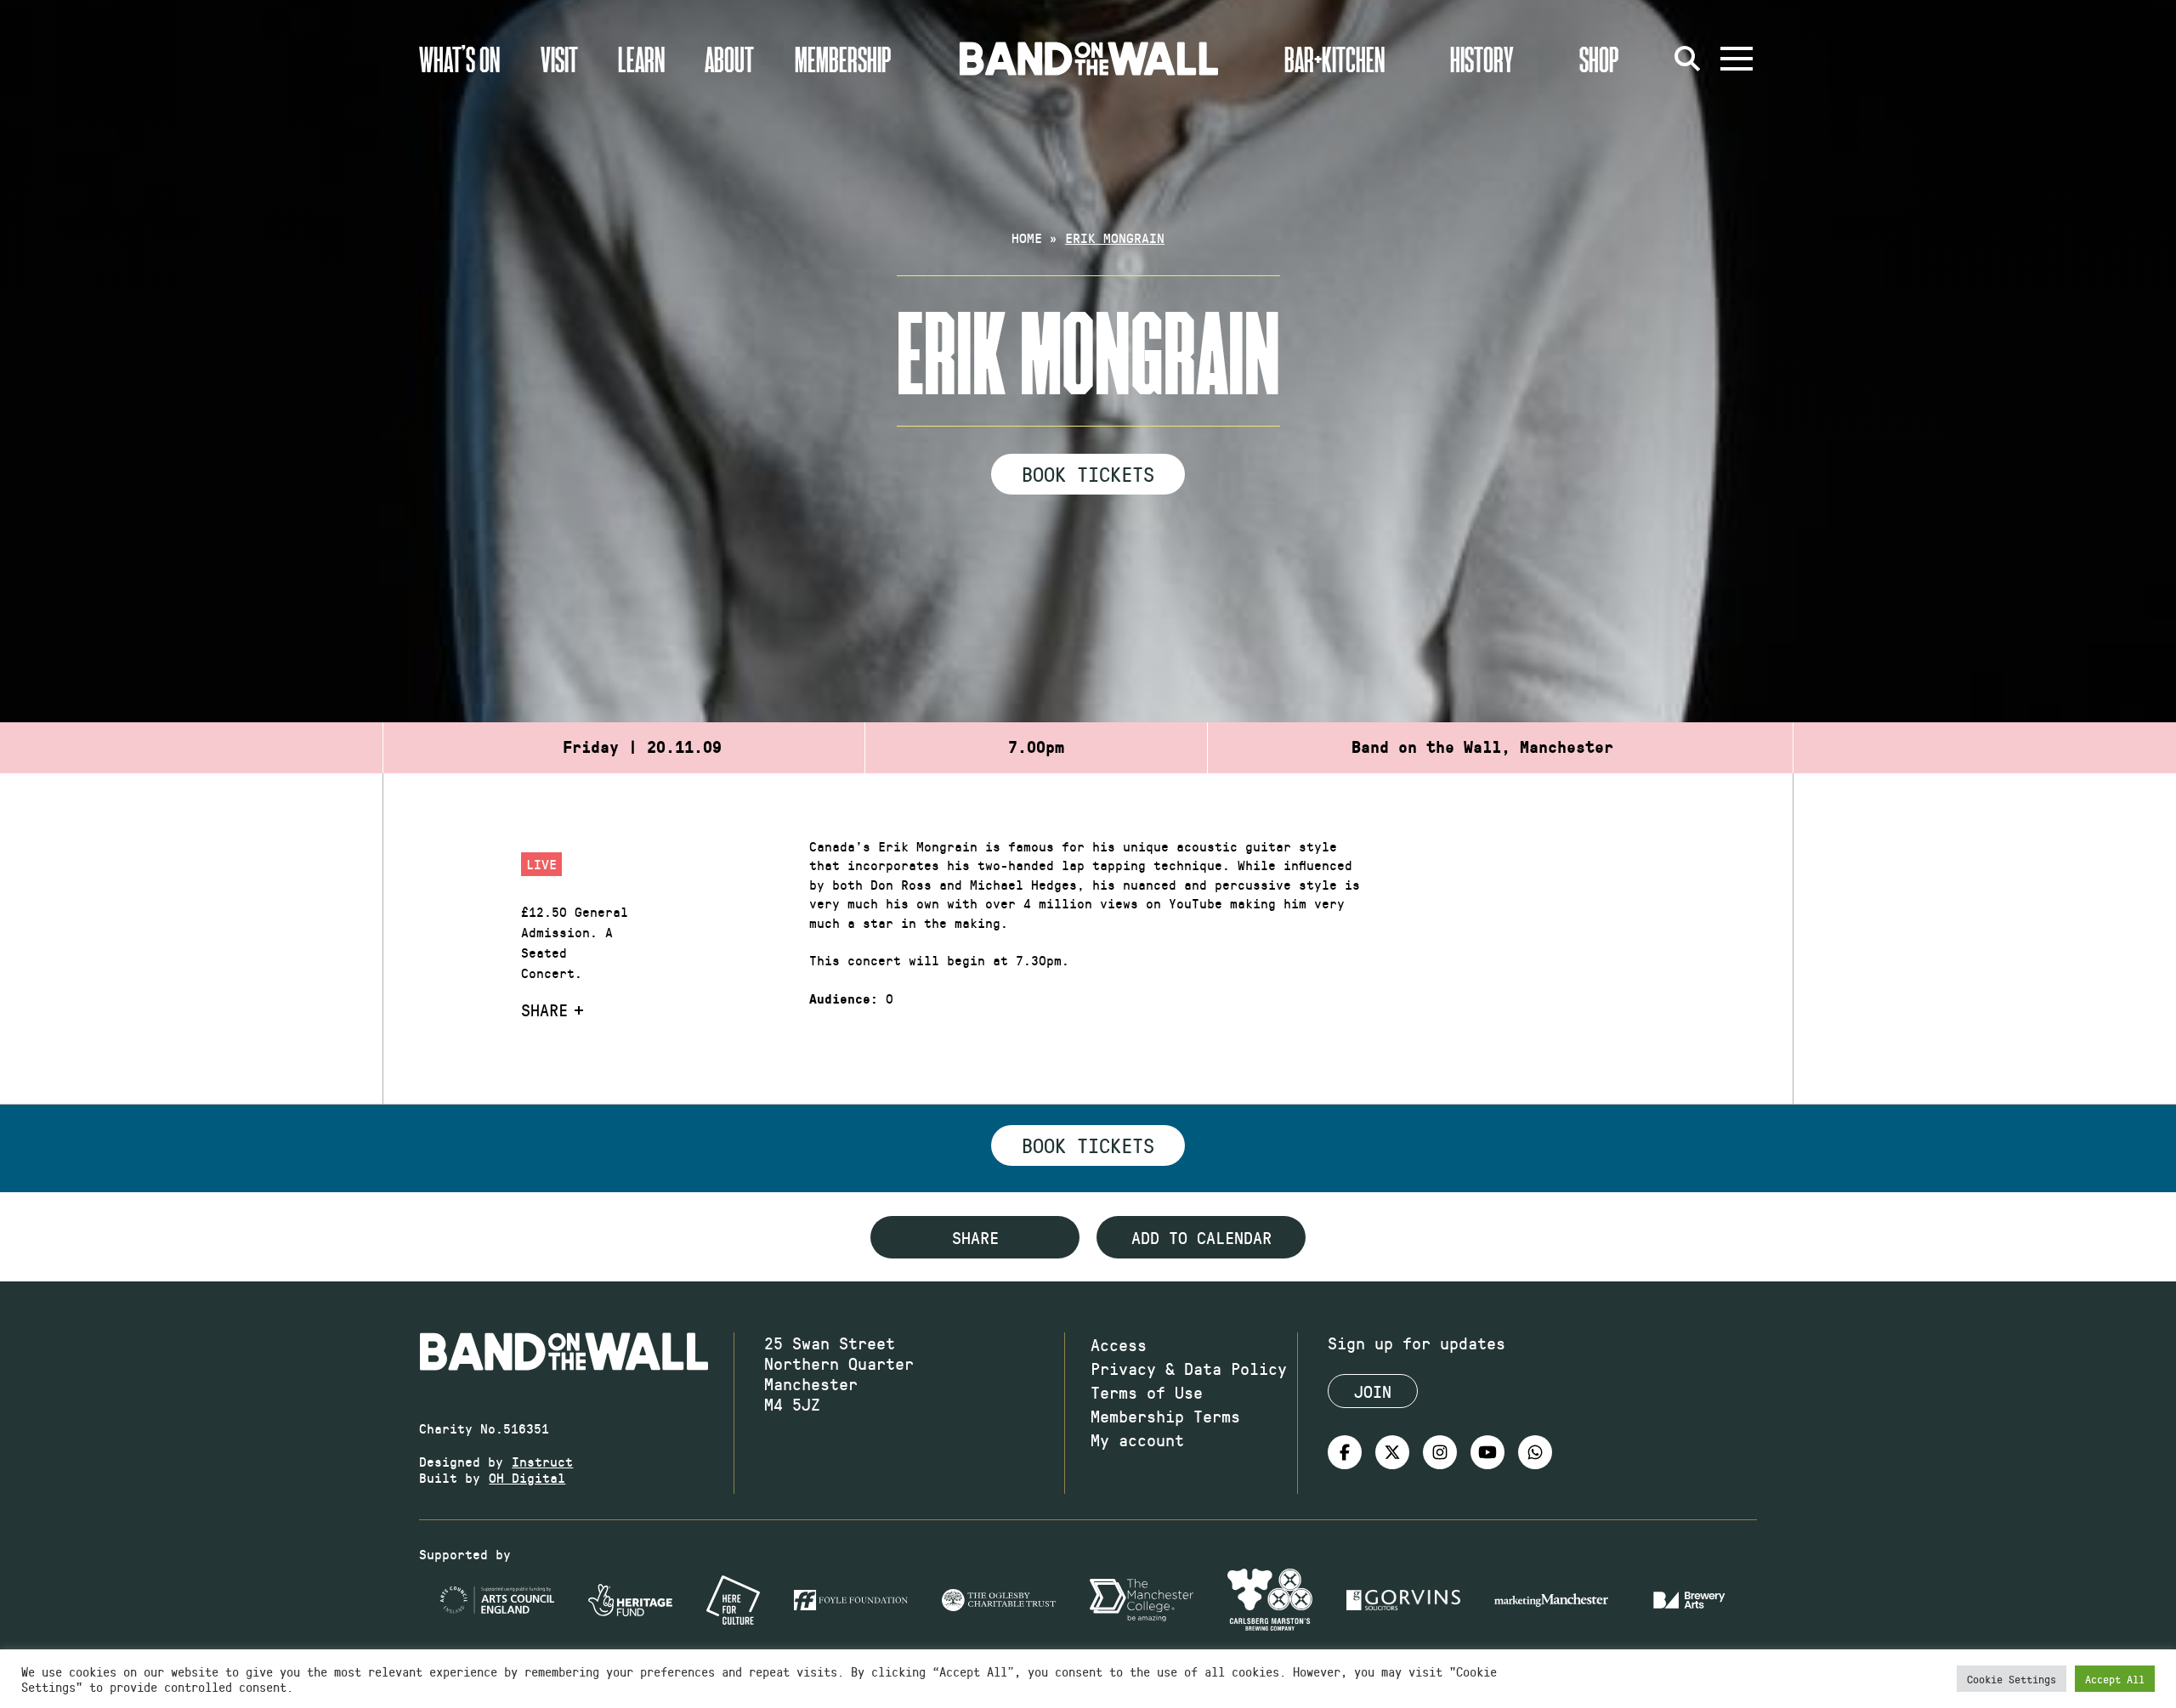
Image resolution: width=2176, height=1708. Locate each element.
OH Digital (527, 1477)
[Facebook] (1345, 1452)
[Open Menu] (1737, 59)
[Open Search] (1687, 59)
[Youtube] (1487, 1452)
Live (541, 864)
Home (1027, 238)
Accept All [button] (2115, 1679)
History (1482, 59)
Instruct (542, 1461)
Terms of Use (1147, 1392)
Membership (843, 59)
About (729, 59)
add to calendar (1201, 1237)
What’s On (459, 59)
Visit (559, 59)
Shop (1599, 59)
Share (544, 1010)
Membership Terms (1165, 1416)
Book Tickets (1088, 473)
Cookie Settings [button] (2012, 1679)
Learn (641, 59)
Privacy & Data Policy (1189, 1368)
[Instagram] (1440, 1452)
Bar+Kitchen (1334, 59)
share (975, 1237)
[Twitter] (1392, 1452)
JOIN (1373, 1391)
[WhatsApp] (1535, 1452)
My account (1137, 1439)
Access (1119, 1344)
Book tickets (1088, 1145)
